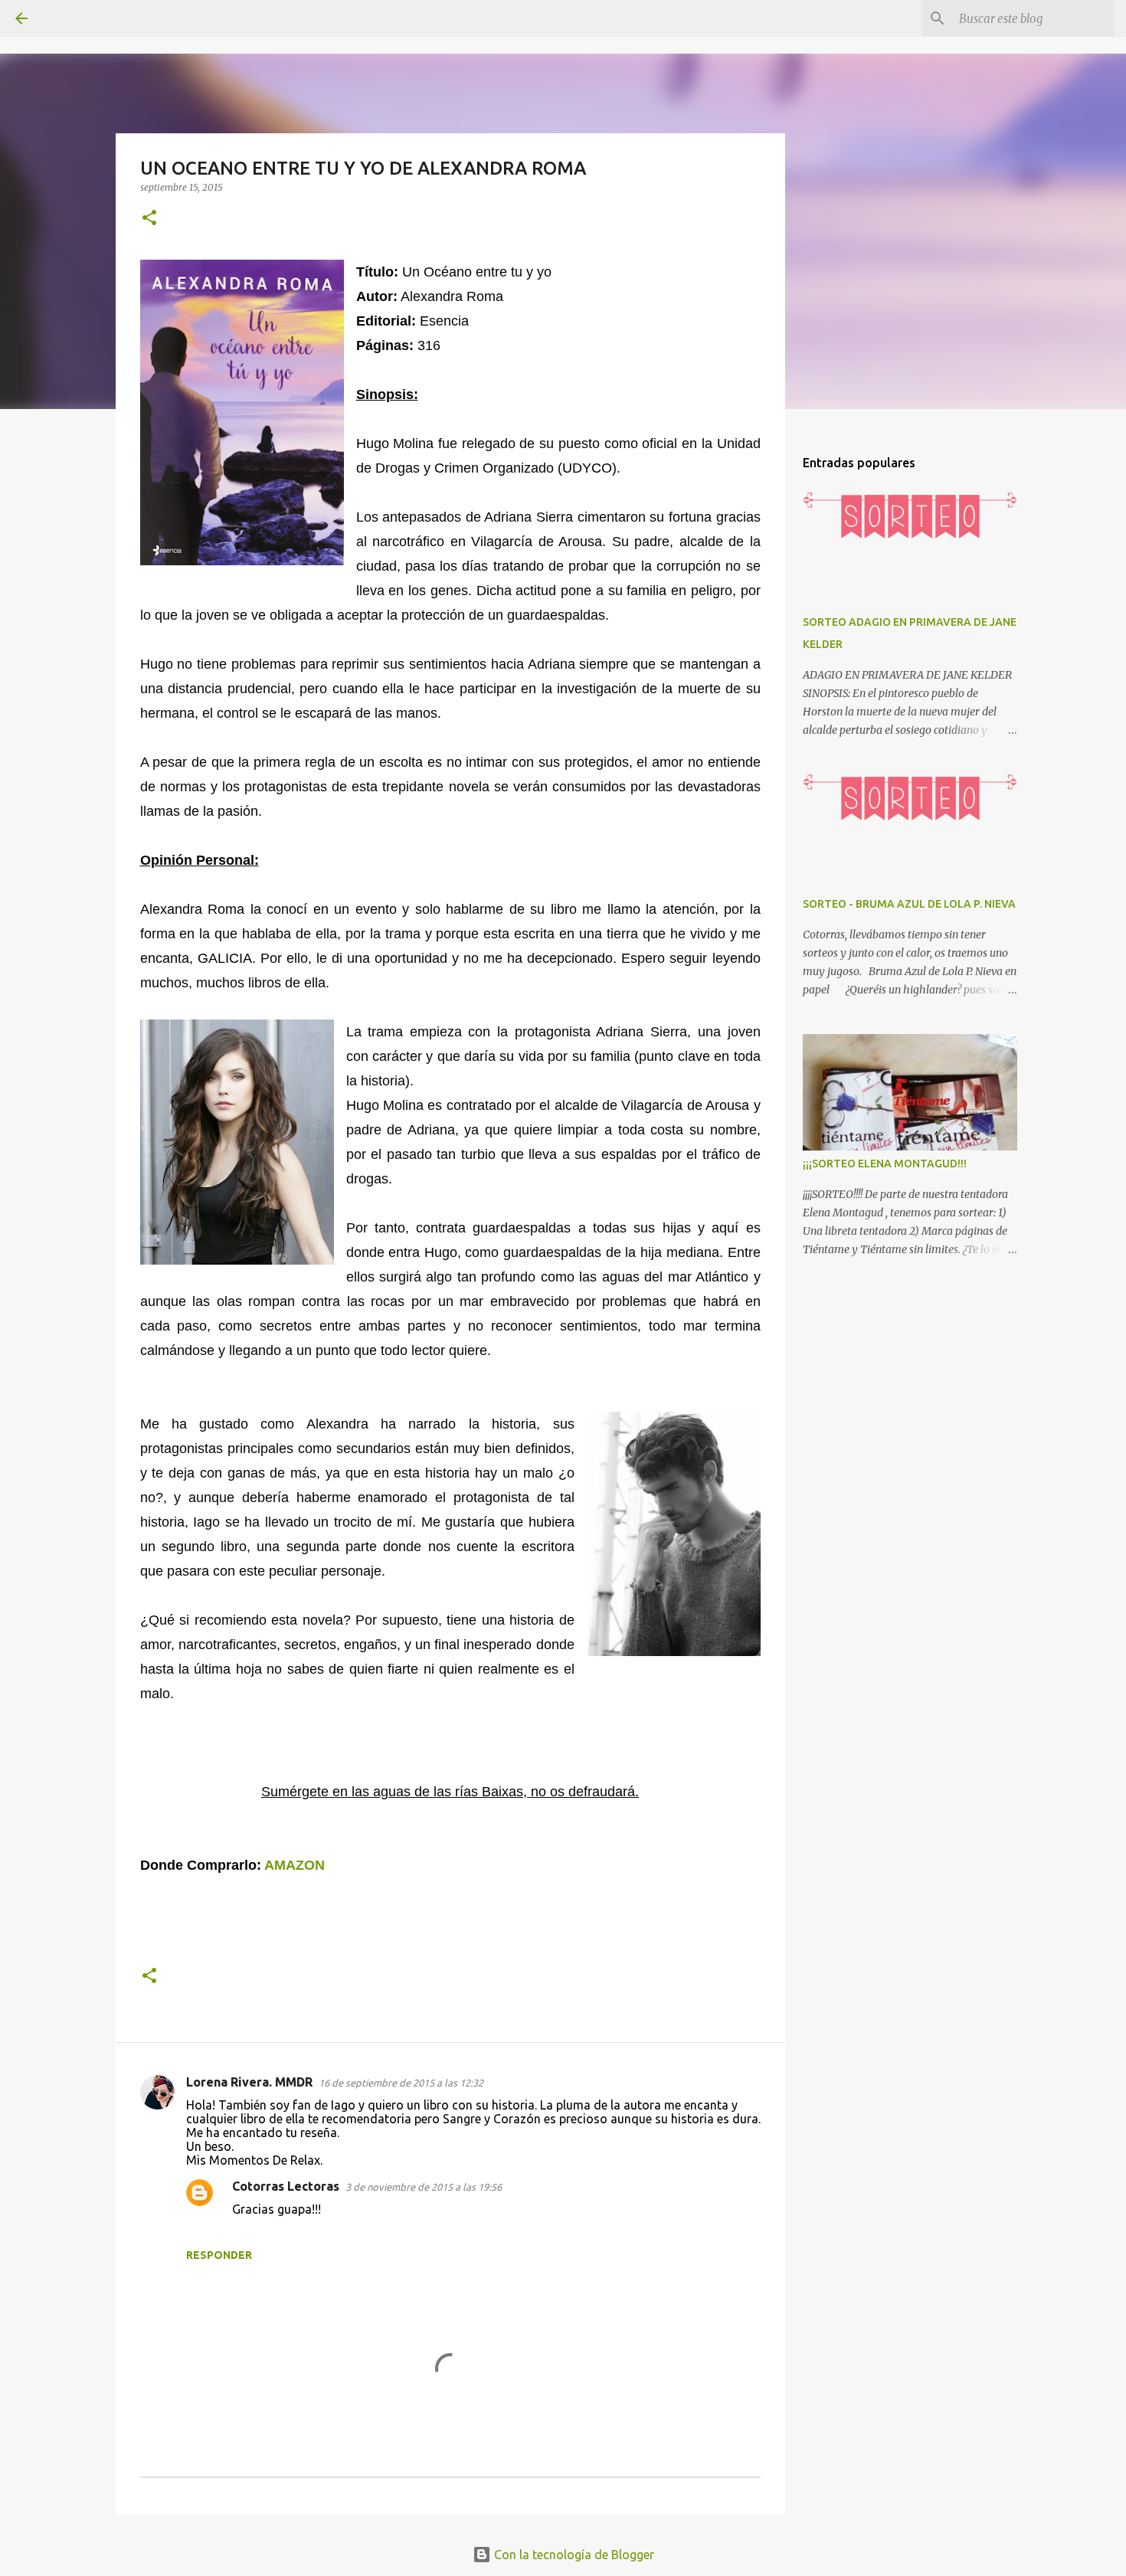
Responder (219, 2255)
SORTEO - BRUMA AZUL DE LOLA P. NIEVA (909, 904)
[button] (149, 219)
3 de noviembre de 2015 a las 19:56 (424, 2187)
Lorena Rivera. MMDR (249, 2082)
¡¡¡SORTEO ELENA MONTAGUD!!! (885, 1164)
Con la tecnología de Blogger (573, 2555)
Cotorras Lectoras (286, 2186)
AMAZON (295, 1865)
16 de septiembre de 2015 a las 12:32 (401, 2083)
